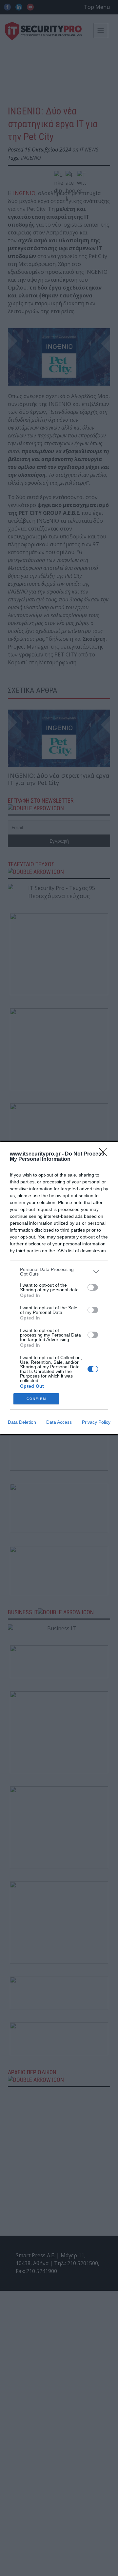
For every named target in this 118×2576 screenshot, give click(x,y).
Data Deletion (22, 1422)
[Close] (105, 1154)
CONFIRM (36, 1399)
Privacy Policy (96, 1422)
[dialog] (59, 1288)
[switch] (93, 1287)
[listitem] (59, 1272)
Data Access (59, 1422)
